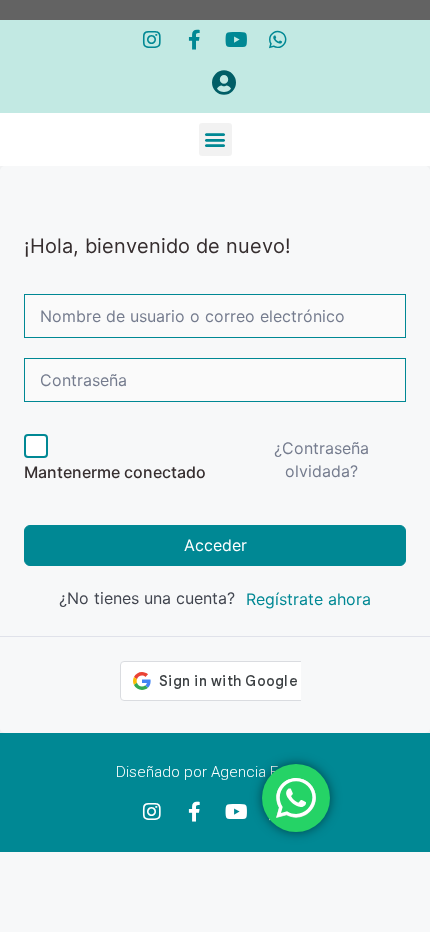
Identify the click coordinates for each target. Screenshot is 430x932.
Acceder (215, 545)
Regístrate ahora (308, 599)
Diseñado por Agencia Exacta (215, 772)
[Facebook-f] (194, 40)
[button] (215, 139)
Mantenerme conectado (115, 472)
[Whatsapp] (278, 40)
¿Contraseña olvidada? (321, 459)
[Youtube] (236, 40)
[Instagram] (152, 40)
